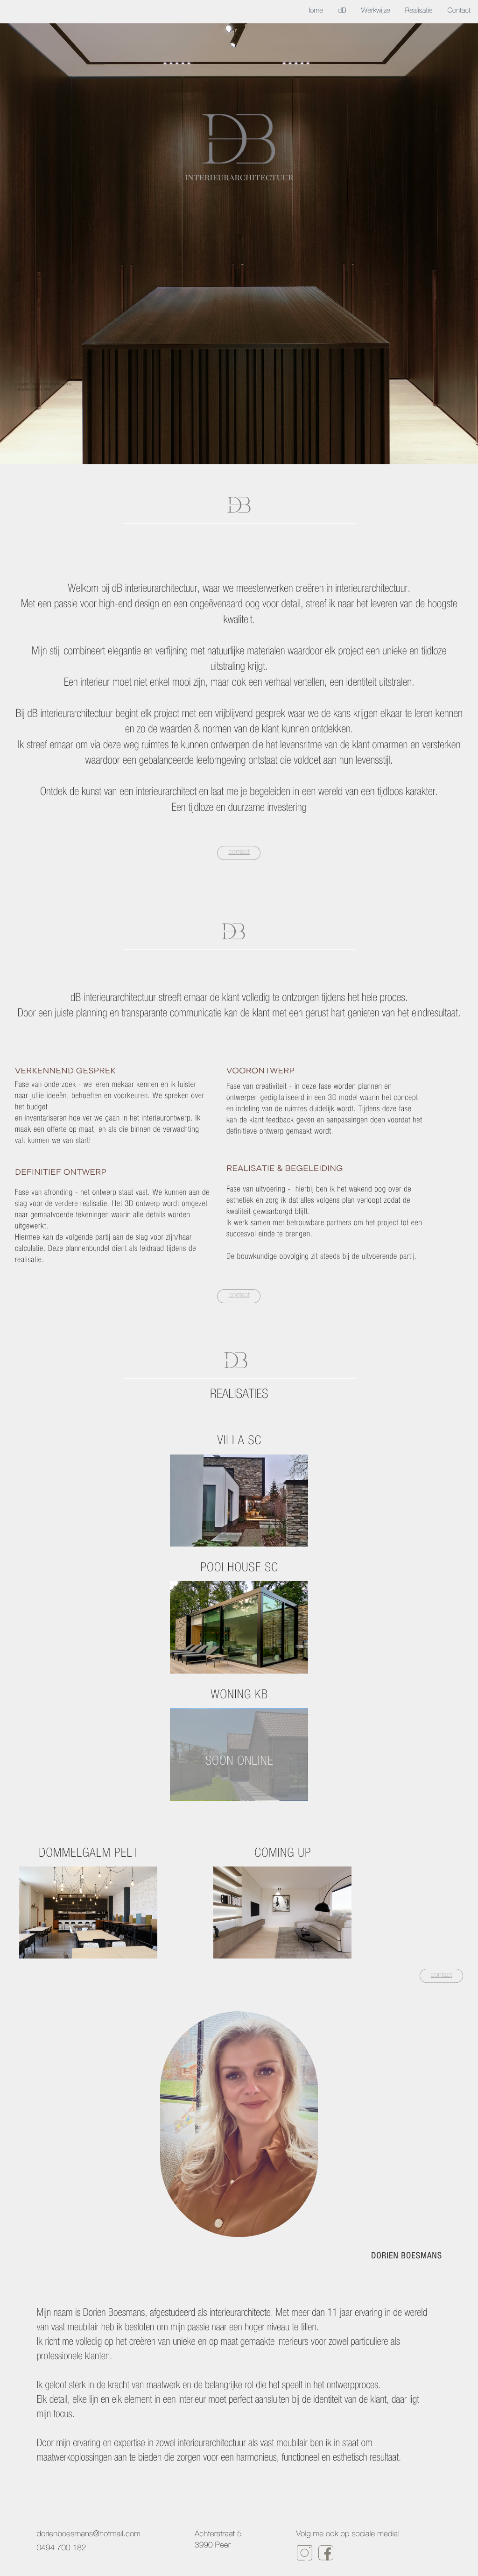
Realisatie (419, 11)
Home (314, 11)
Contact (459, 11)
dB (342, 11)
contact (239, 853)
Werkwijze (376, 11)
